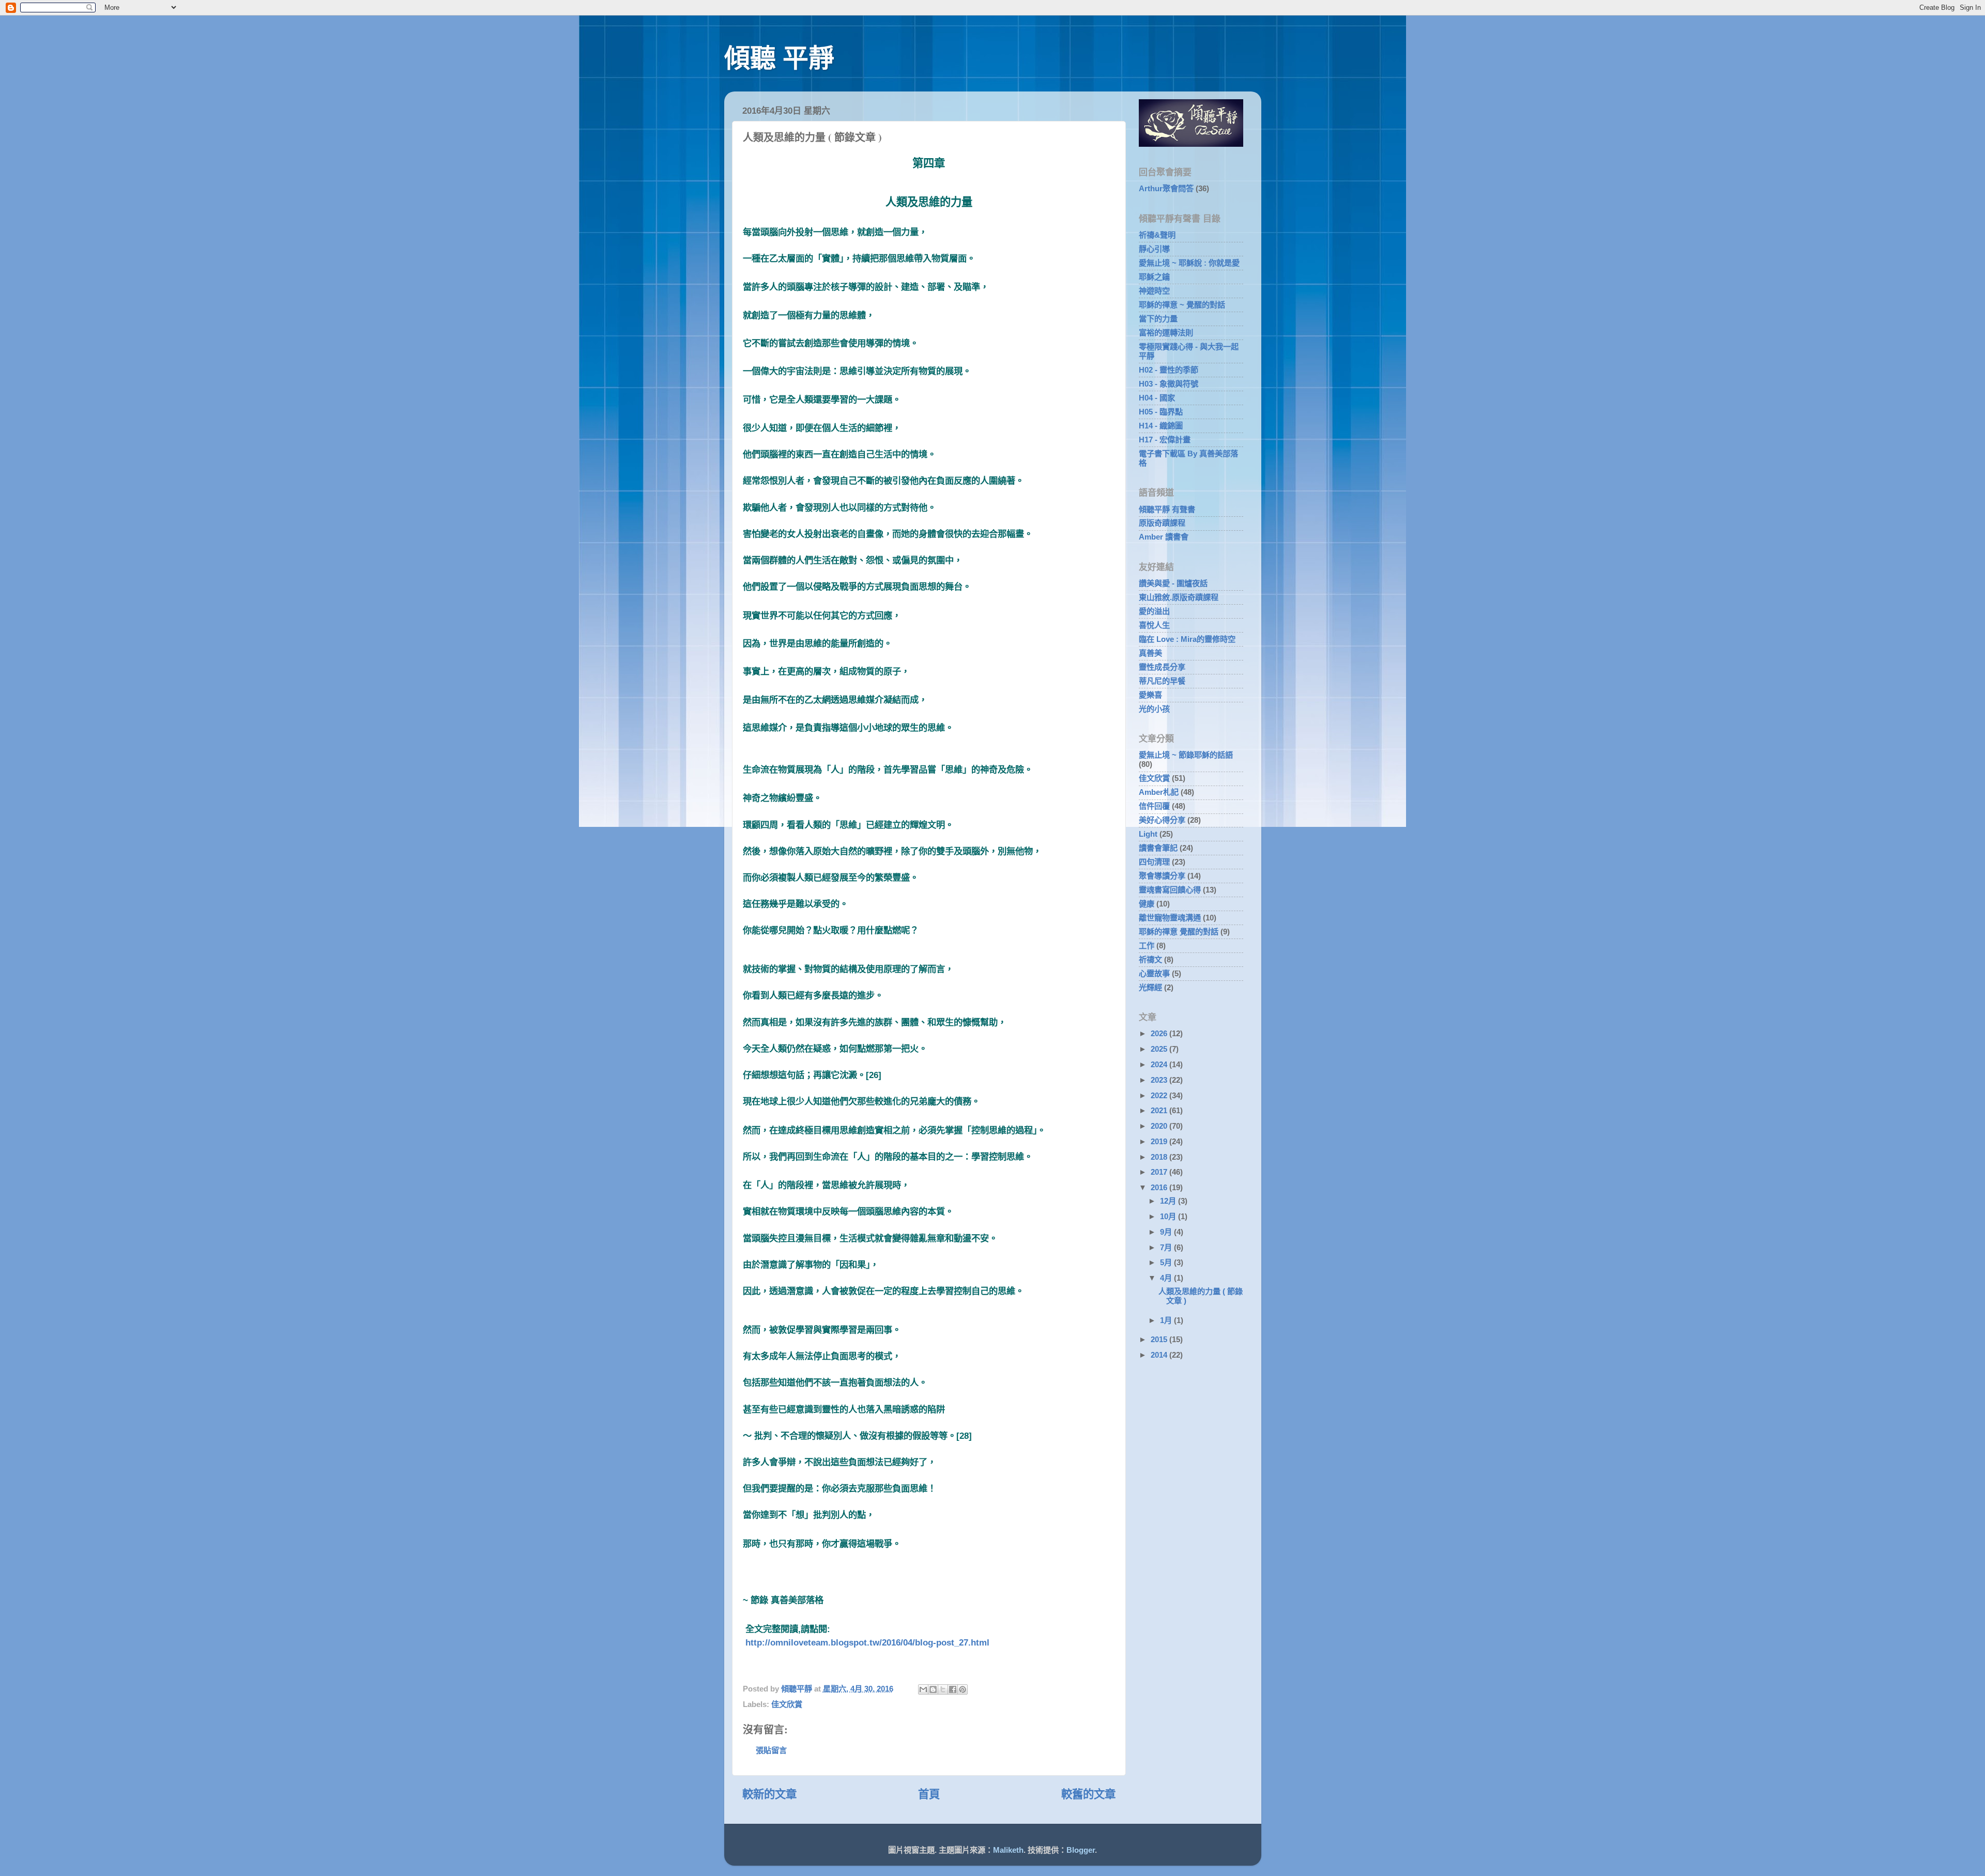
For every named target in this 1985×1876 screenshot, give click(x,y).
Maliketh (1008, 1850)
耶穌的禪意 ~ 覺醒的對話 (1182, 305)
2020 (1160, 1126)
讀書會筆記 (1158, 848)
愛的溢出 (1154, 611)
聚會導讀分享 (1162, 876)
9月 (1167, 1232)
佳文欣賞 (787, 1704)
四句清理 (1154, 862)
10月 (1169, 1216)
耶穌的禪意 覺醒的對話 (1179, 932)
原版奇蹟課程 (1162, 523)
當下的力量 (1158, 319)
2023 (1160, 1080)
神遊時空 (1154, 291)
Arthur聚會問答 (1166, 188)
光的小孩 (1154, 709)
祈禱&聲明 (1157, 235)
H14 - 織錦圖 (1161, 426)
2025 (1160, 1049)
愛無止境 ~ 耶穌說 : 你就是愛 (1189, 263)
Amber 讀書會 (1164, 537)
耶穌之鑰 (1154, 277)
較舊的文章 (1088, 1794)
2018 (1160, 1157)
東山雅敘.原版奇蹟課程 (1179, 597)
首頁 (929, 1794)
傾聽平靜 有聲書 (1167, 509)
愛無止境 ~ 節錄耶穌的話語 (1186, 755)
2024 (1160, 1064)
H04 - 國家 (1157, 398)
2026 (1160, 1033)
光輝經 (1150, 987)
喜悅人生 (1154, 625)
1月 (1167, 1320)
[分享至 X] (943, 1689)
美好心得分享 (1162, 820)
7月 (1167, 1247)
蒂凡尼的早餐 (1162, 681)
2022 (1160, 1095)
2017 (1160, 1172)
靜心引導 (1154, 249)
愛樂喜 (1150, 695)
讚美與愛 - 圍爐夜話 (1173, 583)
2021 (1160, 1110)
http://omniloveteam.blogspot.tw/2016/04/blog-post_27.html (867, 1642)
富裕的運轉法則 (1166, 333)
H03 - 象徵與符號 (1169, 384)
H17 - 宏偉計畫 (1165, 440)
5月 (1167, 1262)
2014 (1160, 1355)
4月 (1167, 1278)
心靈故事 (1154, 973)
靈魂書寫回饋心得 (1170, 890)
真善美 (1150, 653)
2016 (1160, 1187)
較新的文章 (769, 1794)
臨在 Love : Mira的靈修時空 (1187, 639)
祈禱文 (1150, 959)
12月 (1169, 1201)
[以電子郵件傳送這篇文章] (923, 1689)
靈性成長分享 (1162, 667)
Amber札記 (1159, 792)
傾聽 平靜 (779, 58)
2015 (1160, 1339)
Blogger (1081, 1850)
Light (1148, 834)
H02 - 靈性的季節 (1169, 370)
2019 (1160, 1141)
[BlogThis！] (933, 1689)
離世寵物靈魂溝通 (1170, 918)
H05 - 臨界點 (1161, 412)
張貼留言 (771, 1750)
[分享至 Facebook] (953, 1689)
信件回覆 (1154, 806)
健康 (1147, 904)
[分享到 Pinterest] (963, 1689)
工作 (1147, 945)
